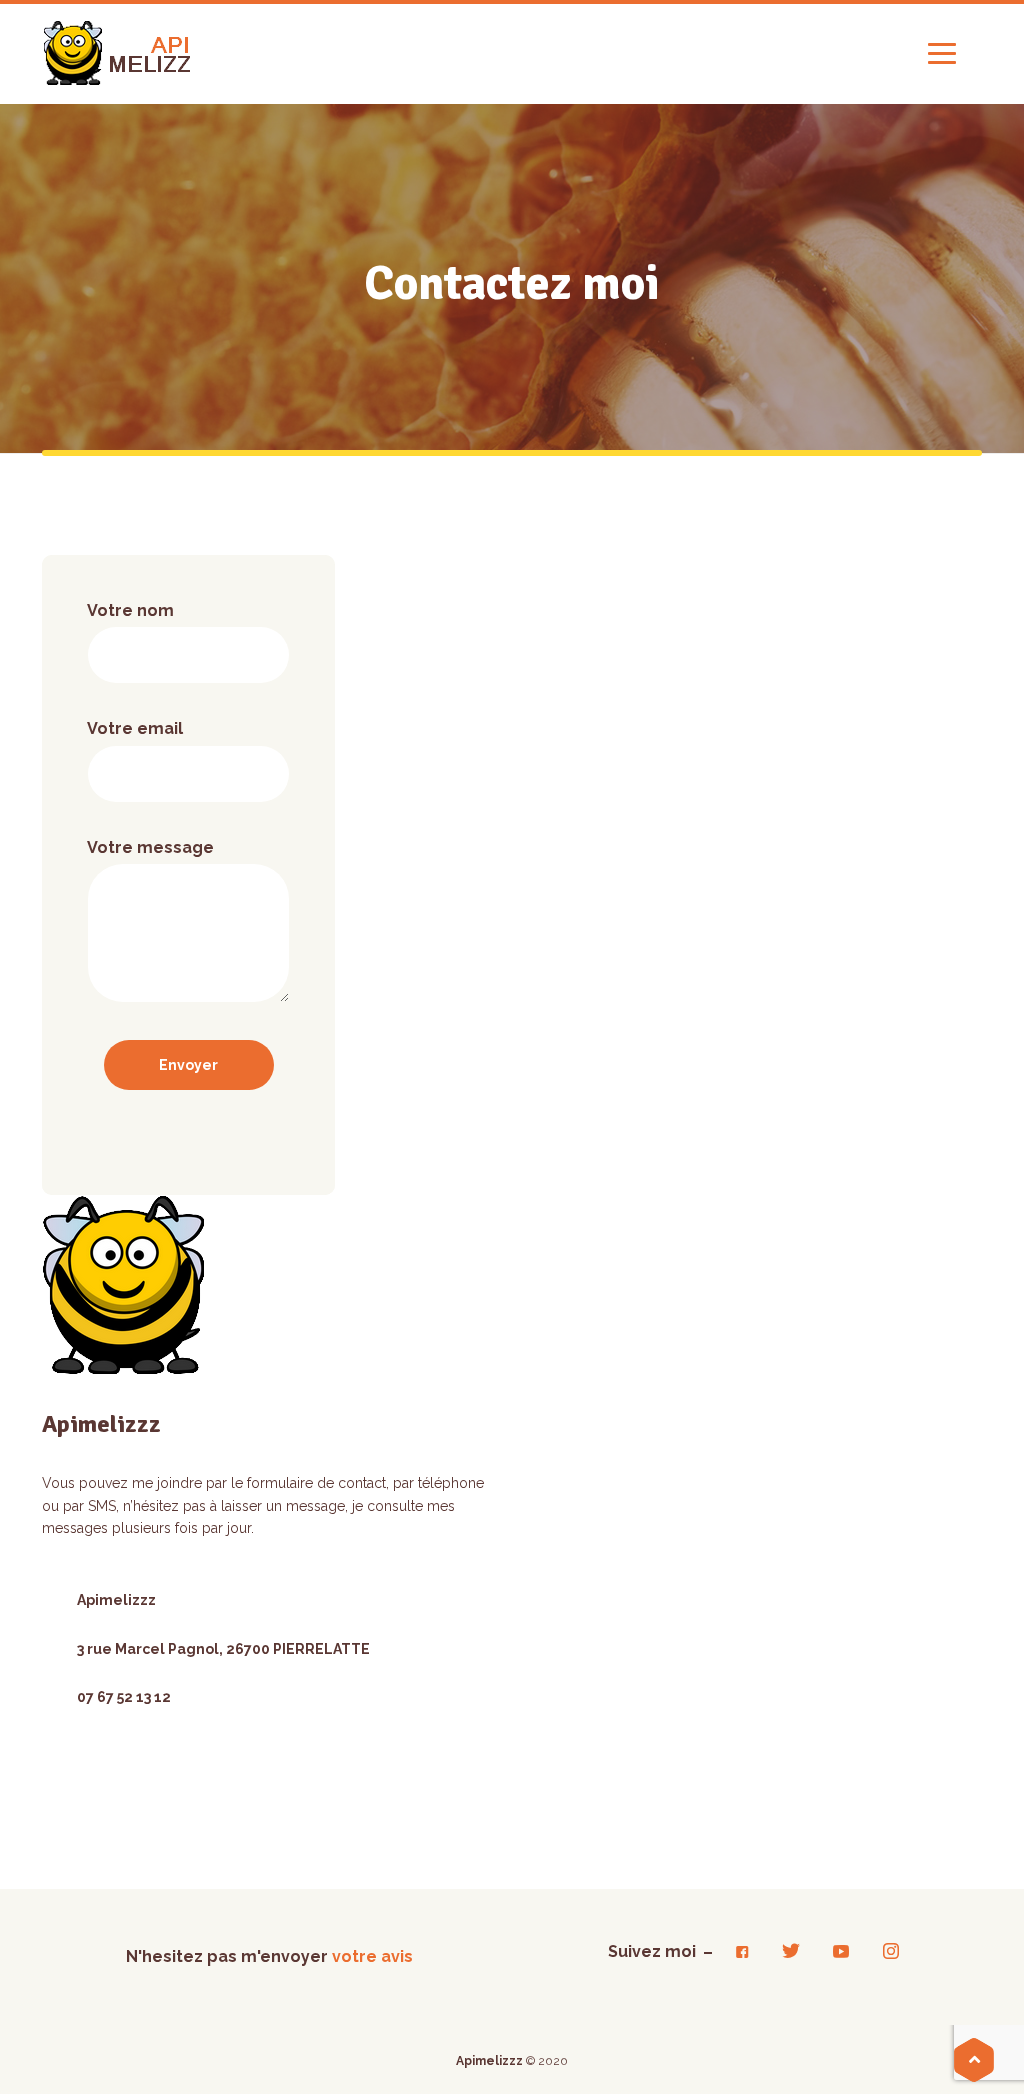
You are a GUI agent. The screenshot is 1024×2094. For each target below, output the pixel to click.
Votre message (150, 847)
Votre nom (130, 610)
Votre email (135, 728)
